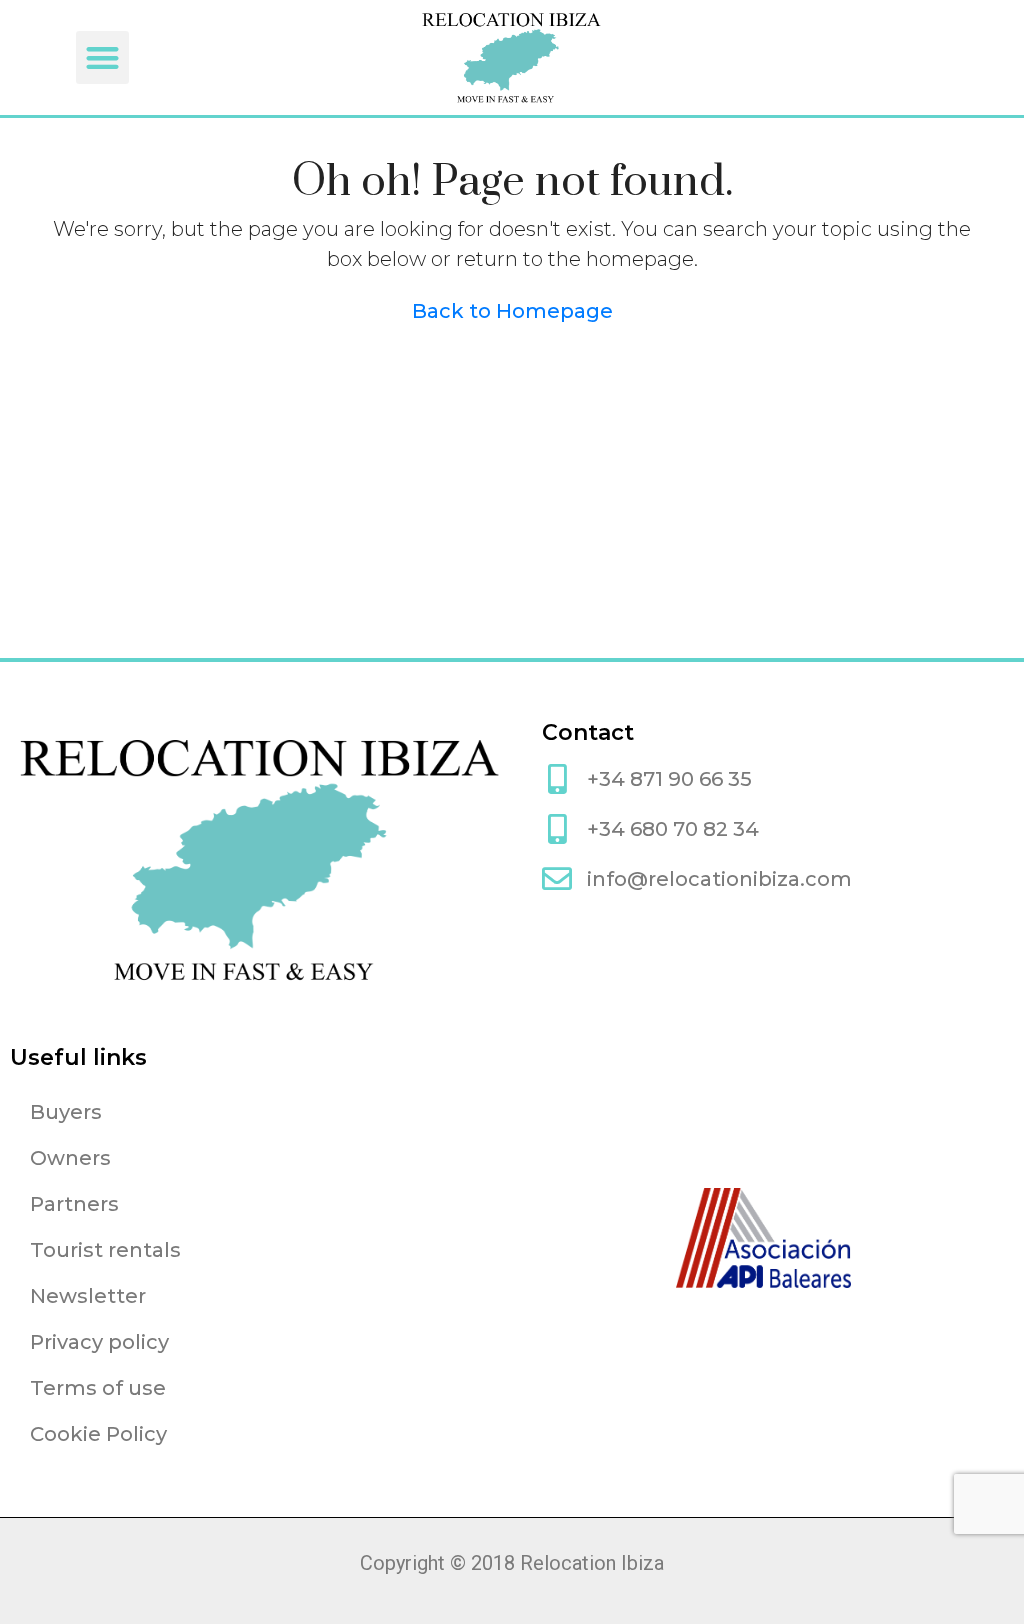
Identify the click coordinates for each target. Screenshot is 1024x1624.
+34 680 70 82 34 (673, 829)
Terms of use (98, 1388)
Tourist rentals (105, 1250)
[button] (102, 57)
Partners (74, 1204)
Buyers (66, 1112)
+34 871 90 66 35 (669, 779)
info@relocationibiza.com (719, 879)
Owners (70, 1158)
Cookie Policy (98, 1434)
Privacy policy (99, 1342)
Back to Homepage (512, 311)
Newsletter (88, 1296)
